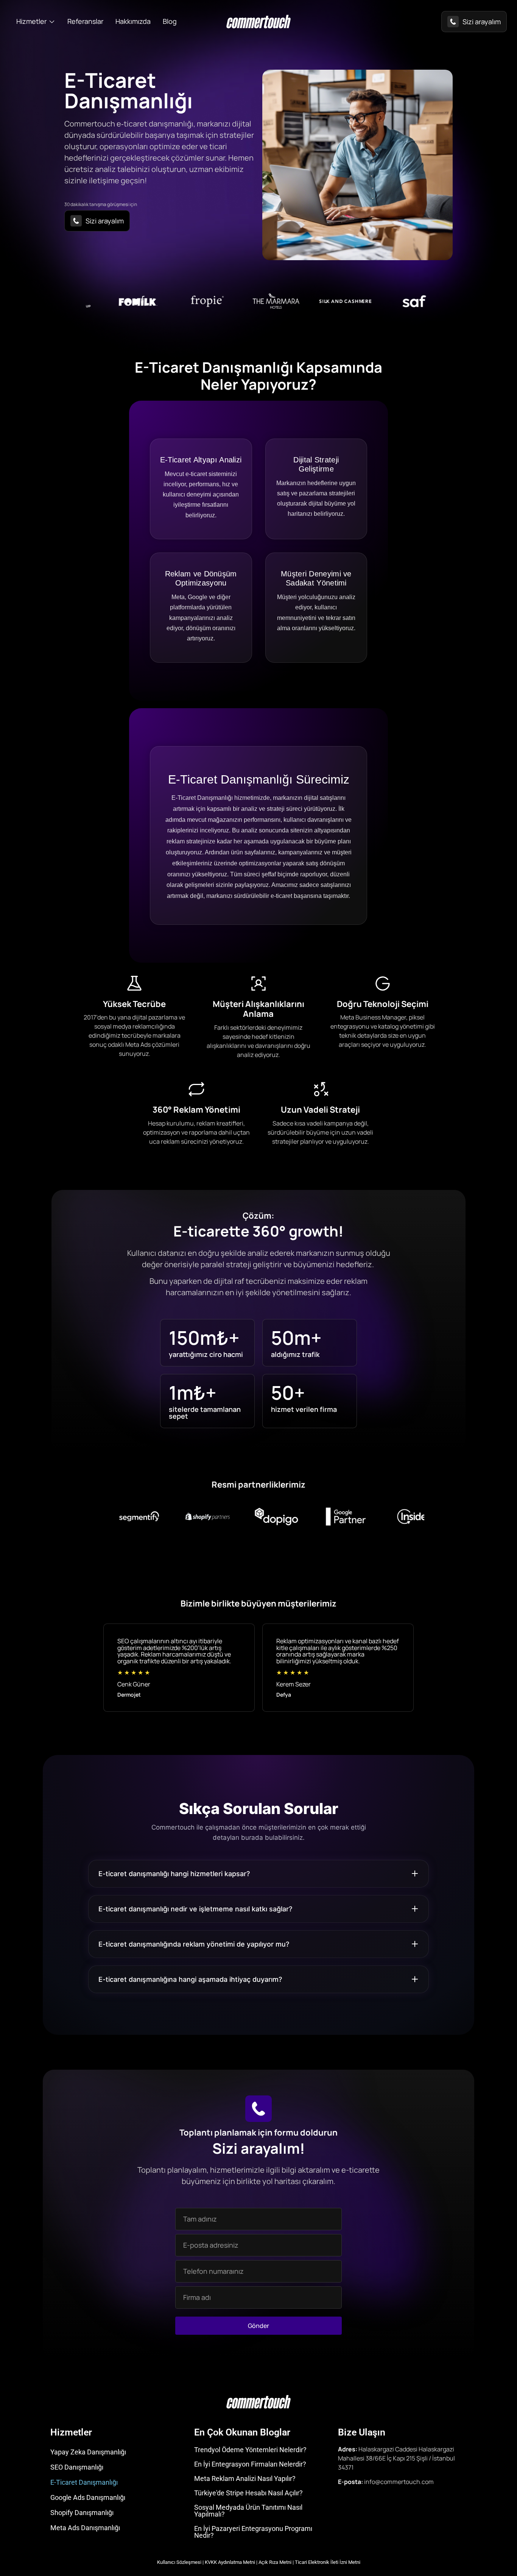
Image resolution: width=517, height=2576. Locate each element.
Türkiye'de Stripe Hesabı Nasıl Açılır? (248, 2493)
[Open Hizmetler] (52, 21)
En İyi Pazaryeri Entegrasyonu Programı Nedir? (253, 2532)
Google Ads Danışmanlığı (88, 2497)
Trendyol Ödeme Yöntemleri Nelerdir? (250, 2450)
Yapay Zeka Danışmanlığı (88, 2452)
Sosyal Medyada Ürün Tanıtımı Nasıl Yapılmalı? (248, 2511)
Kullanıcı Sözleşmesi (179, 2562)
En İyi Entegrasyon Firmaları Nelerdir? (250, 2464)
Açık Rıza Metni (275, 2562)
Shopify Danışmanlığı (82, 2513)
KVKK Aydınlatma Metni (230, 2562)
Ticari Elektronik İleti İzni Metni (328, 2562)
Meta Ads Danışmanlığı (85, 2528)
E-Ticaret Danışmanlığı (84, 2482)
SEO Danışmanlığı (77, 2467)
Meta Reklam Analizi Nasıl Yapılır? (245, 2478)
